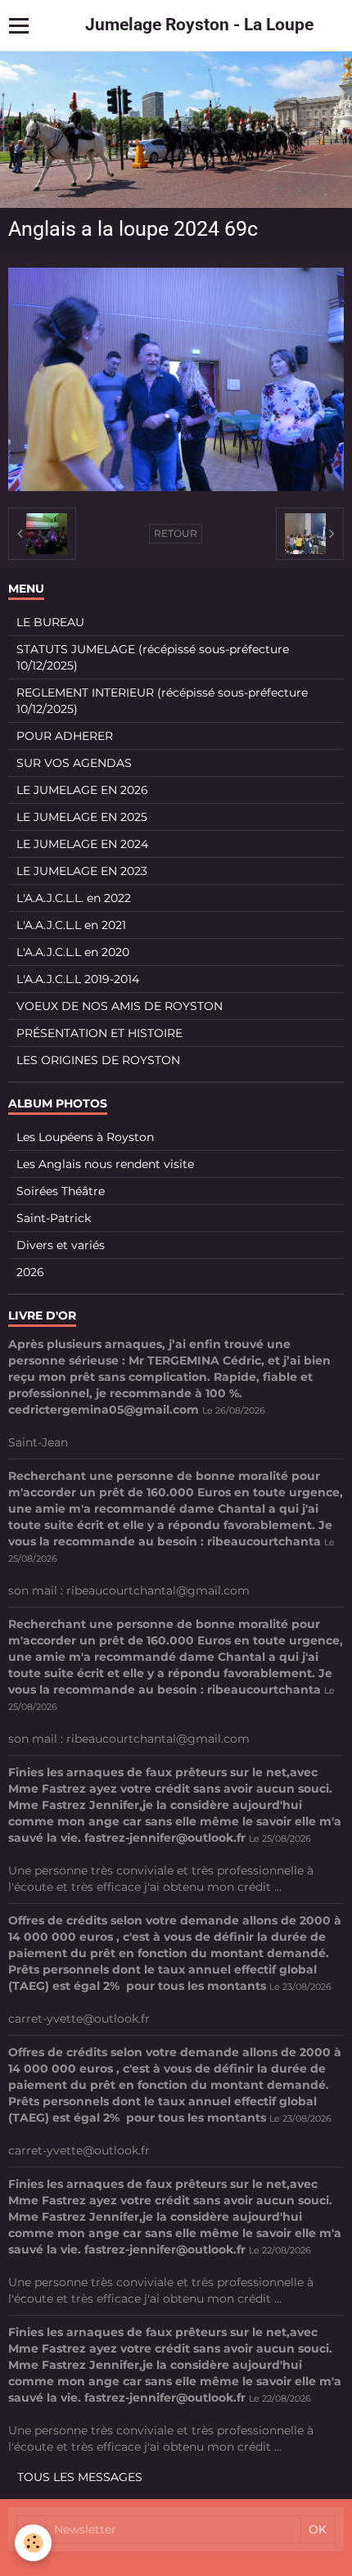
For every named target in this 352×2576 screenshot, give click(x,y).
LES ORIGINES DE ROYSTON (98, 1060)
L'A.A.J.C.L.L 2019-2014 (78, 979)
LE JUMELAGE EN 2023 (82, 871)
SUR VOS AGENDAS (74, 763)
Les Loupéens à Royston (85, 1137)
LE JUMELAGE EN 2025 (82, 817)
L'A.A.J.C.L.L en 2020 (73, 952)
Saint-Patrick (54, 1218)
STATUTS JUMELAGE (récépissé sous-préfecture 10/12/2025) (153, 657)
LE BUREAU (50, 622)
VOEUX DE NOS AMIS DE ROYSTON (120, 1006)
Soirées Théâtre (61, 1191)
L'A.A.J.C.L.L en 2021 (71, 925)
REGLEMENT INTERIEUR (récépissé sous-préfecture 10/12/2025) (162, 701)
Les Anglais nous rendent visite (105, 1164)
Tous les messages (80, 2477)
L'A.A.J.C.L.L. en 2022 (74, 898)
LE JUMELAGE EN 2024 (82, 844)
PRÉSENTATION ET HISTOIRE (99, 1033)
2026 (30, 1272)
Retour (176, 533)
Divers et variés (61, 1245)
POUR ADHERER (65, 736)
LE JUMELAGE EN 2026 (82, 790)
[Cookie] (33, 2543)
